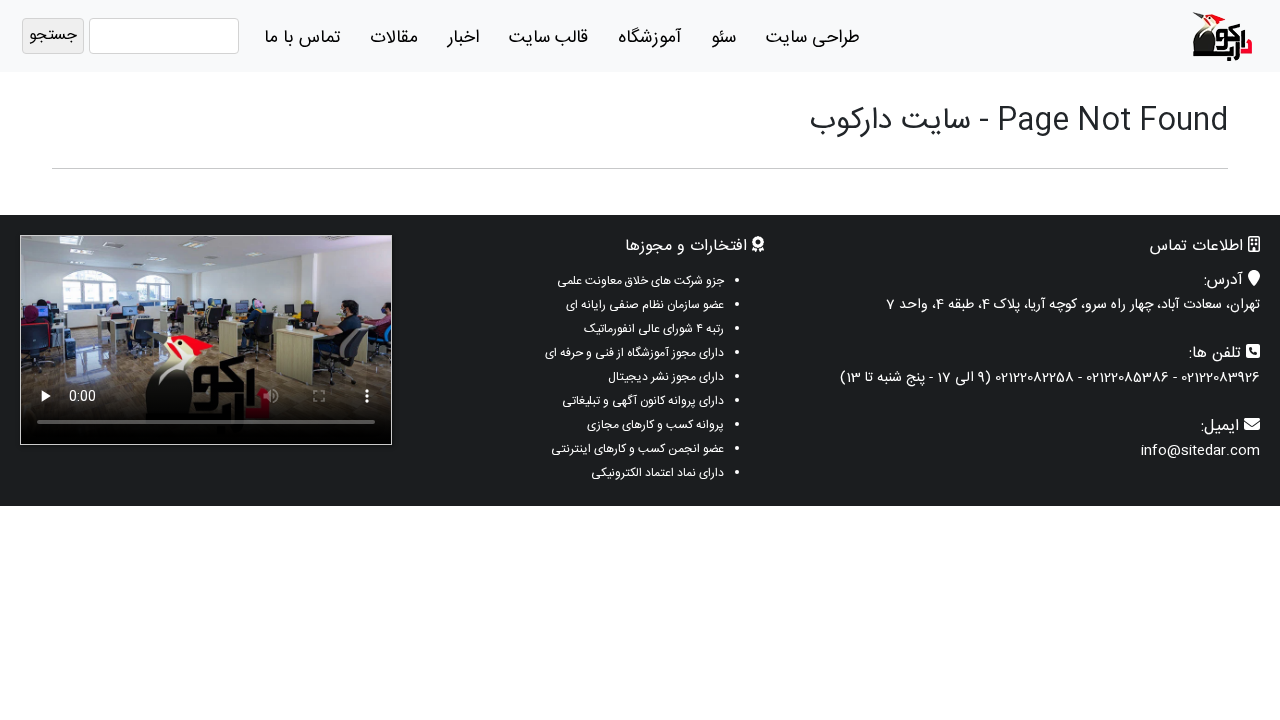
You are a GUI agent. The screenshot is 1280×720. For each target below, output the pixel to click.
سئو (723, 38)
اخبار (463, 38)
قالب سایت (548, 38)
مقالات (394, 38)
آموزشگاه (649, 38)
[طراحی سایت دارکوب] (1222, 36)
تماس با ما (302, 38)
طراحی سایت (813, 38)
